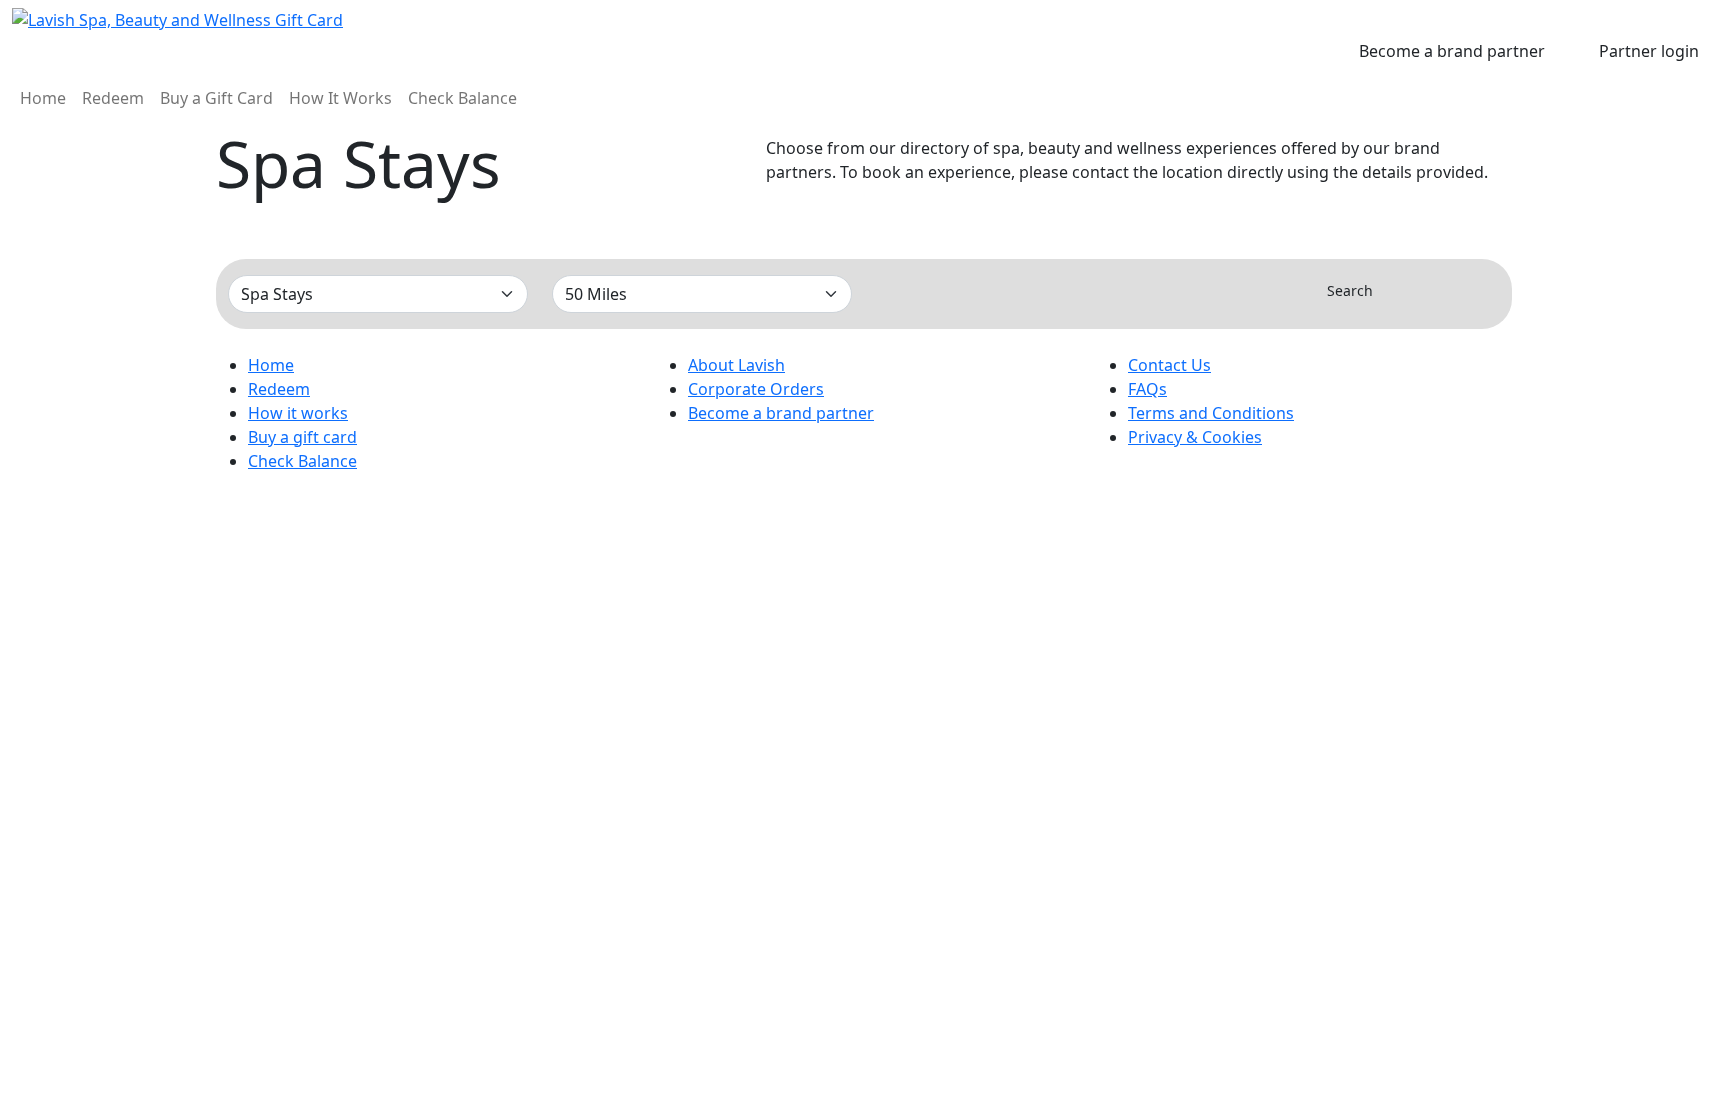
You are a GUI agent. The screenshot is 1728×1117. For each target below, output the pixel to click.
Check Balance (462, 98)
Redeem (113, 98)
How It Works (340, 98)
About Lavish (736, 365)
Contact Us (1169, 365)
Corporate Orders (756, 389)
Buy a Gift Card (216, 98)
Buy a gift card (302, 437)
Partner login (1649, 51)
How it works (298, 413)
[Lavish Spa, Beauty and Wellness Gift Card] (288, 20)
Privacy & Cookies (1195, 437)
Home (43, 98)
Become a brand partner (1452, 51)
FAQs (1147, 389)
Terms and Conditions (1211, 413)
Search (1350, 290)
